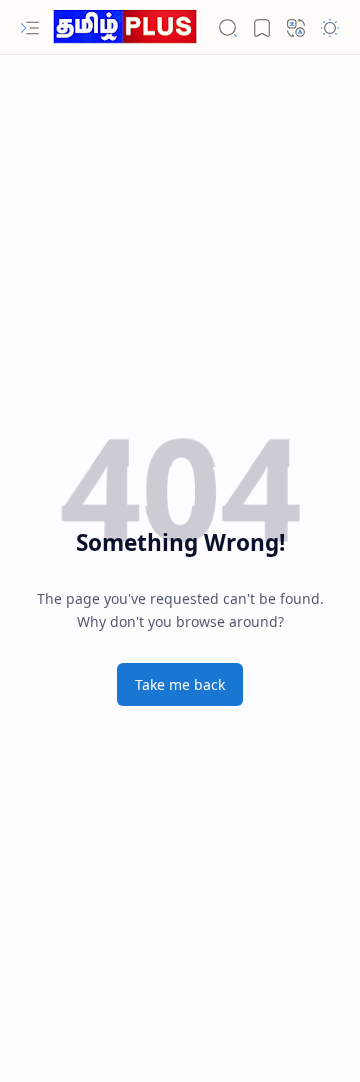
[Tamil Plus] (125, 27)
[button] (30, 28)
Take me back (180, 684)
